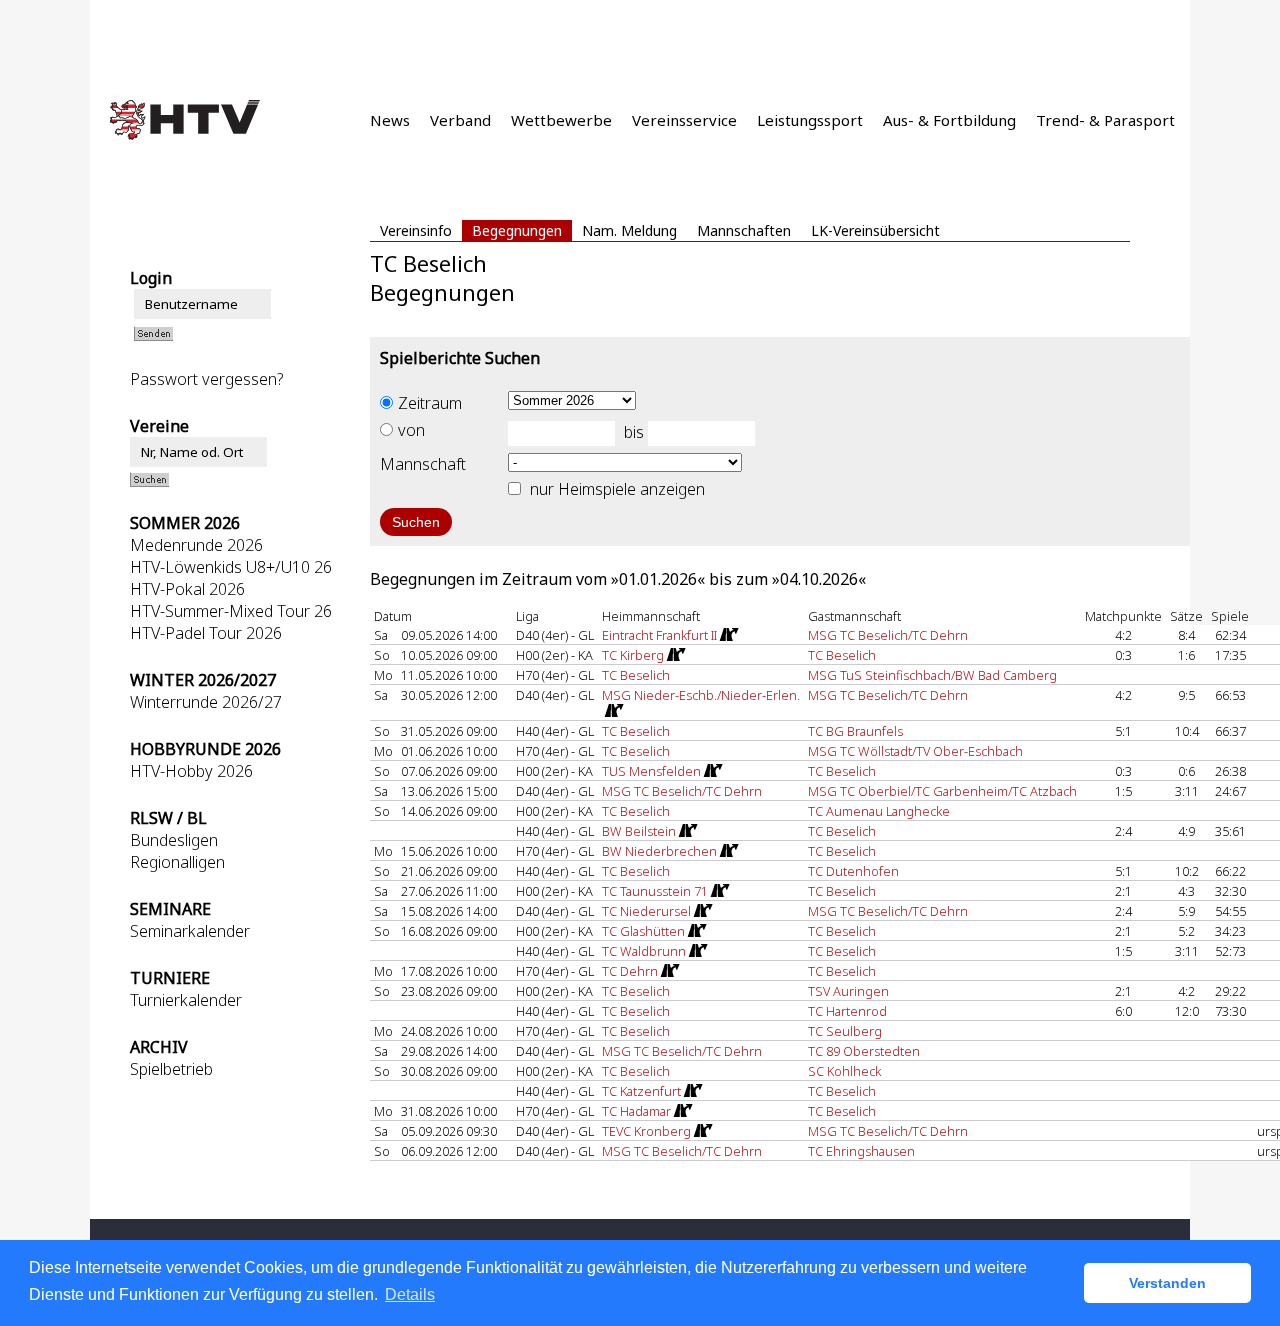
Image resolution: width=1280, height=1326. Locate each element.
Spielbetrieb (171, 1069)
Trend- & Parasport (1105, 120)
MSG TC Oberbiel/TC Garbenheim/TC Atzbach (942, 791)
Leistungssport (810, 120)
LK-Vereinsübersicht (875, 230)
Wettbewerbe (561, 120)
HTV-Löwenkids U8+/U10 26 (231, 567)
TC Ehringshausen (861, 1151)
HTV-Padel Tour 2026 (206, 633)
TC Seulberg (845, 1031)
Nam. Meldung (629, 230)
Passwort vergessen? (207, 379)
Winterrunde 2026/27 (206, 702)
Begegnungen (517, 230)
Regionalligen (177, 862)
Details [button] (410, 1294)
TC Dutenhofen (853, 871)
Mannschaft (423, 464)
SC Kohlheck (844, 1071)
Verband (460, 120)
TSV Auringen (848, 991)
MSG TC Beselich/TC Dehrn (888, 635)
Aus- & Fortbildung (949, 120)
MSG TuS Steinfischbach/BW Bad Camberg (932, 675)
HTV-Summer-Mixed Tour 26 (231, 611)
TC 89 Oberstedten (864, 1051)
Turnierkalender (186, 1000)
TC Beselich (842, 655)
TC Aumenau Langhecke (879, 811)
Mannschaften (744, 230)
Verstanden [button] (1167, 1283)
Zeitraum (430, 403)
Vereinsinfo (416, 230)
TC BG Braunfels (855, 731)
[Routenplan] (728, 635)
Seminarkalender (190, 931)
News (390, 120)
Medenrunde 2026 (196, 545)
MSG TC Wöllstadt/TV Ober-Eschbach (915, 751)
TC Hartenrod (847, 1011)
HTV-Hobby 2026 (191, 771)
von (411, 430)
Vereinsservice (684, 120)
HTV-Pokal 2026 (187, 589)
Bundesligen (174, 840)
